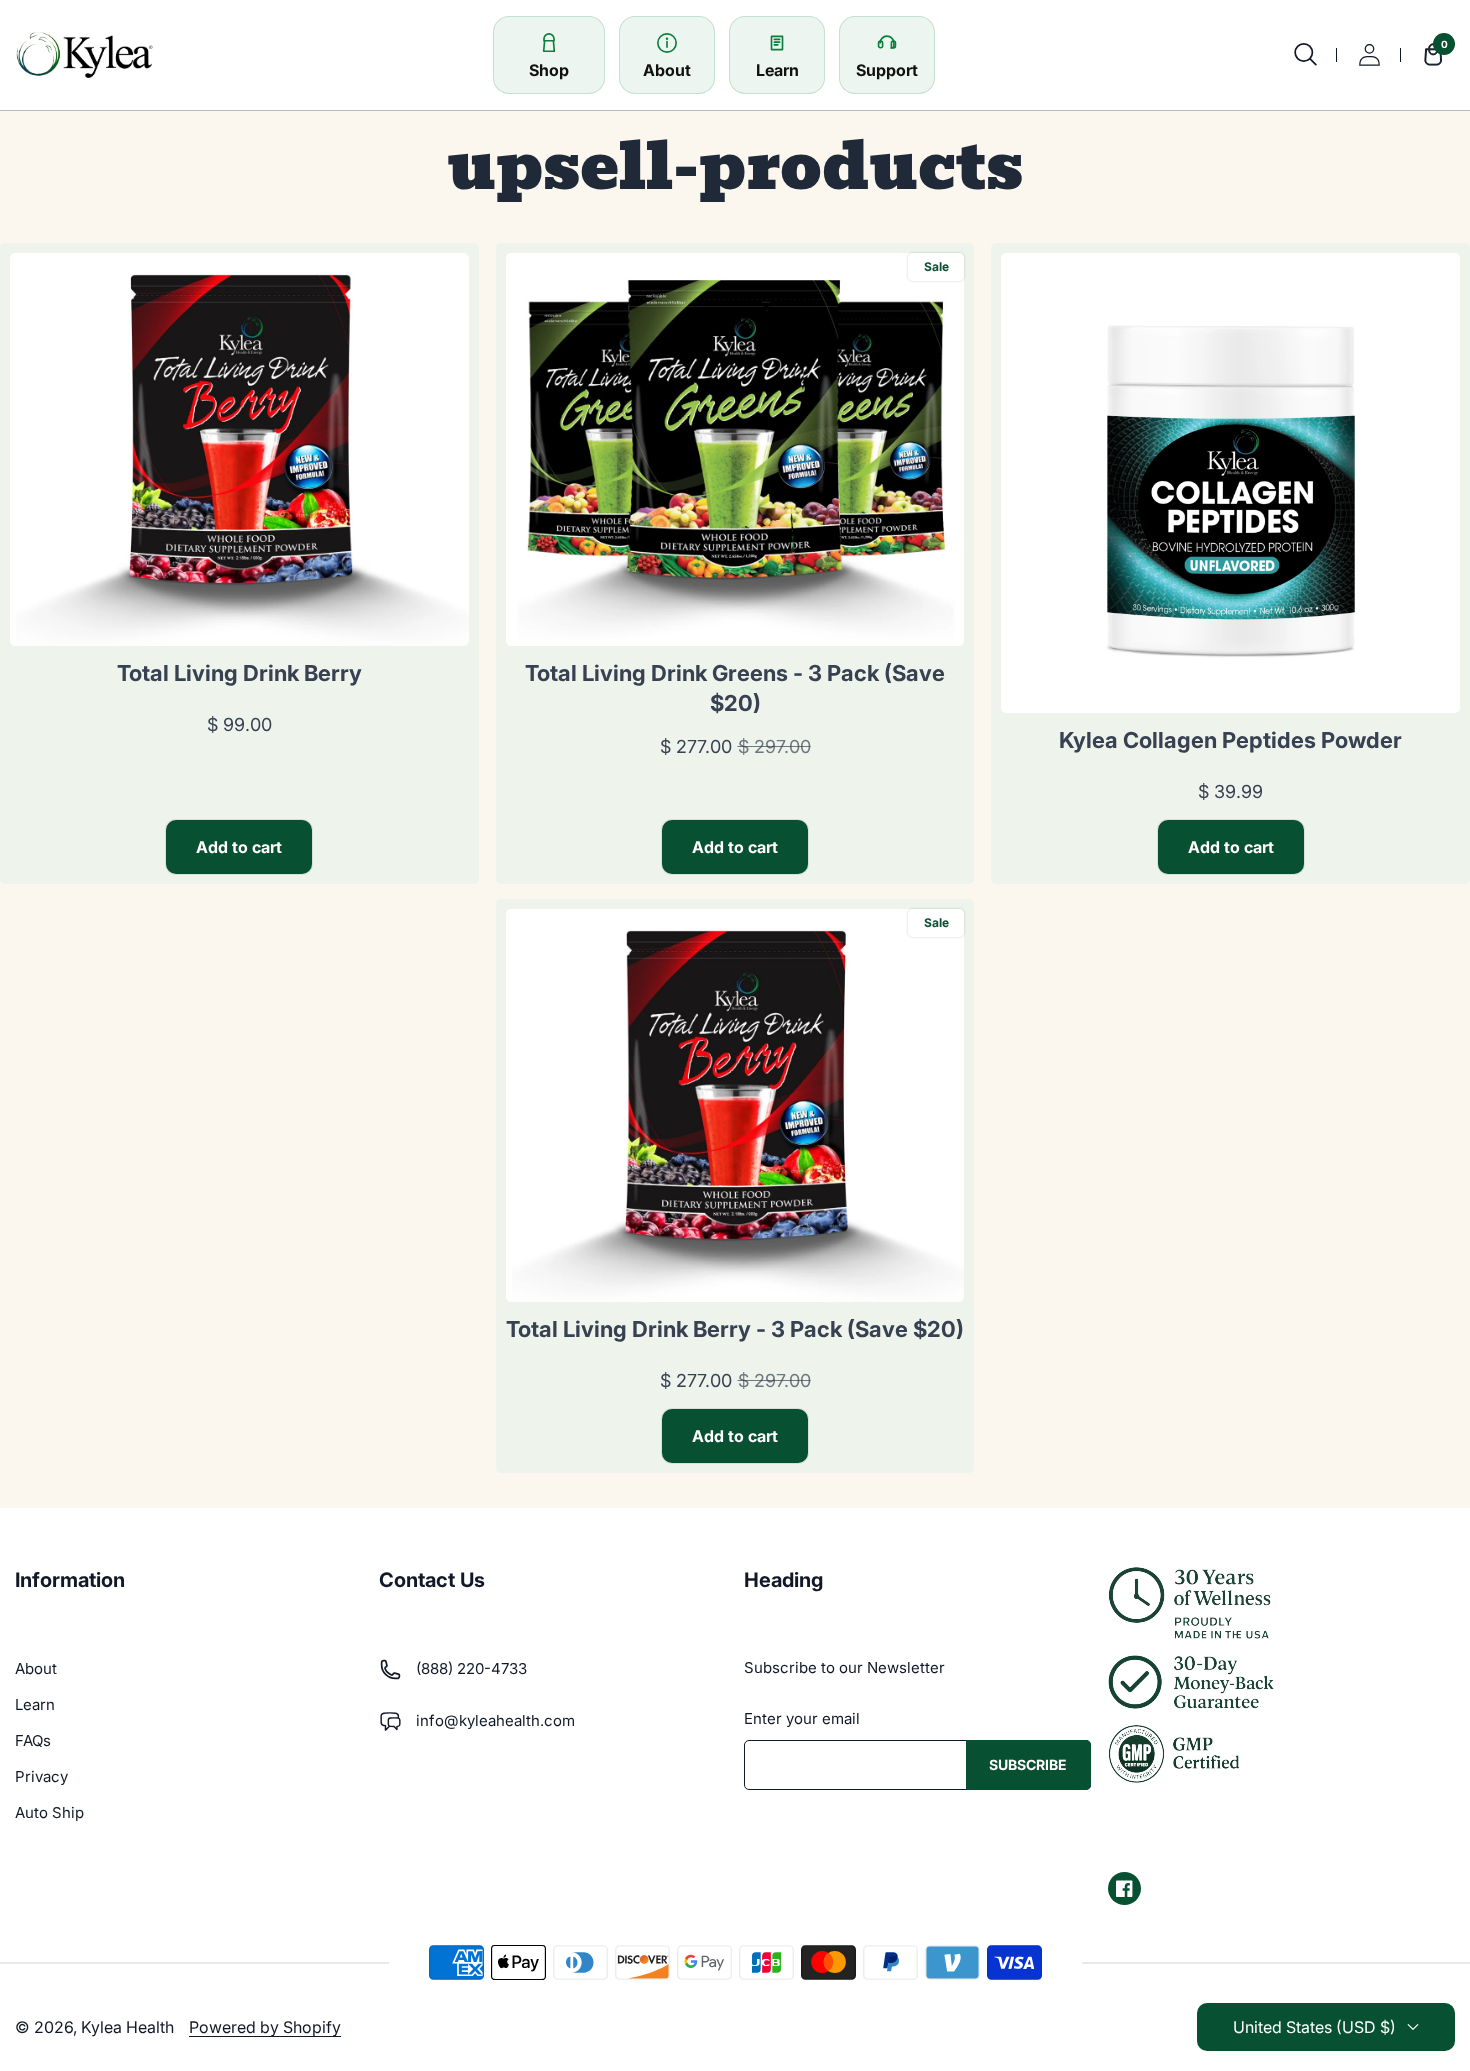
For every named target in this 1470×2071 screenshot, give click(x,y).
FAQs (33, 1740)
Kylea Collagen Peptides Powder (1230, 740)
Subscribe (1028, 1764)
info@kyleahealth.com (495, 1720)
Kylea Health (127, 2027)
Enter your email (802, 1718)
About (36, 1668)
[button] (1428, 55)
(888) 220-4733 (471, 1668)
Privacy (41, 1776)
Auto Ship (49, 1812)
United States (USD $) (1314, 2027)
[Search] (1305, 55)
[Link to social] (1124, 1888)
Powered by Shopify (265, 2027)
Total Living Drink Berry (239, 673)
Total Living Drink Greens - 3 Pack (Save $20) (735, 688)
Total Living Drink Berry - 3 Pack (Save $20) (735, 1329)
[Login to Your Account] (1369, 55)
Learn (35, 1704)
